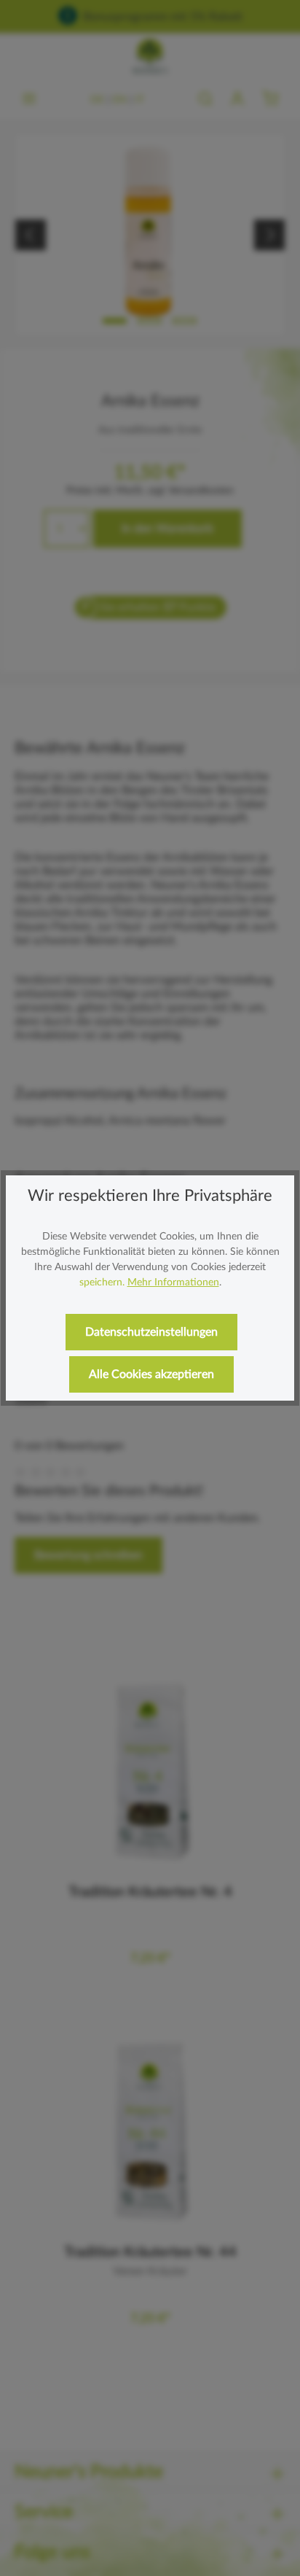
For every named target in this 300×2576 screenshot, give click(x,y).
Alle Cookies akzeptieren (151, 1374)
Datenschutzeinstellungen (151, 1332)
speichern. (102, 1283)
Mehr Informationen (173, 1283)
